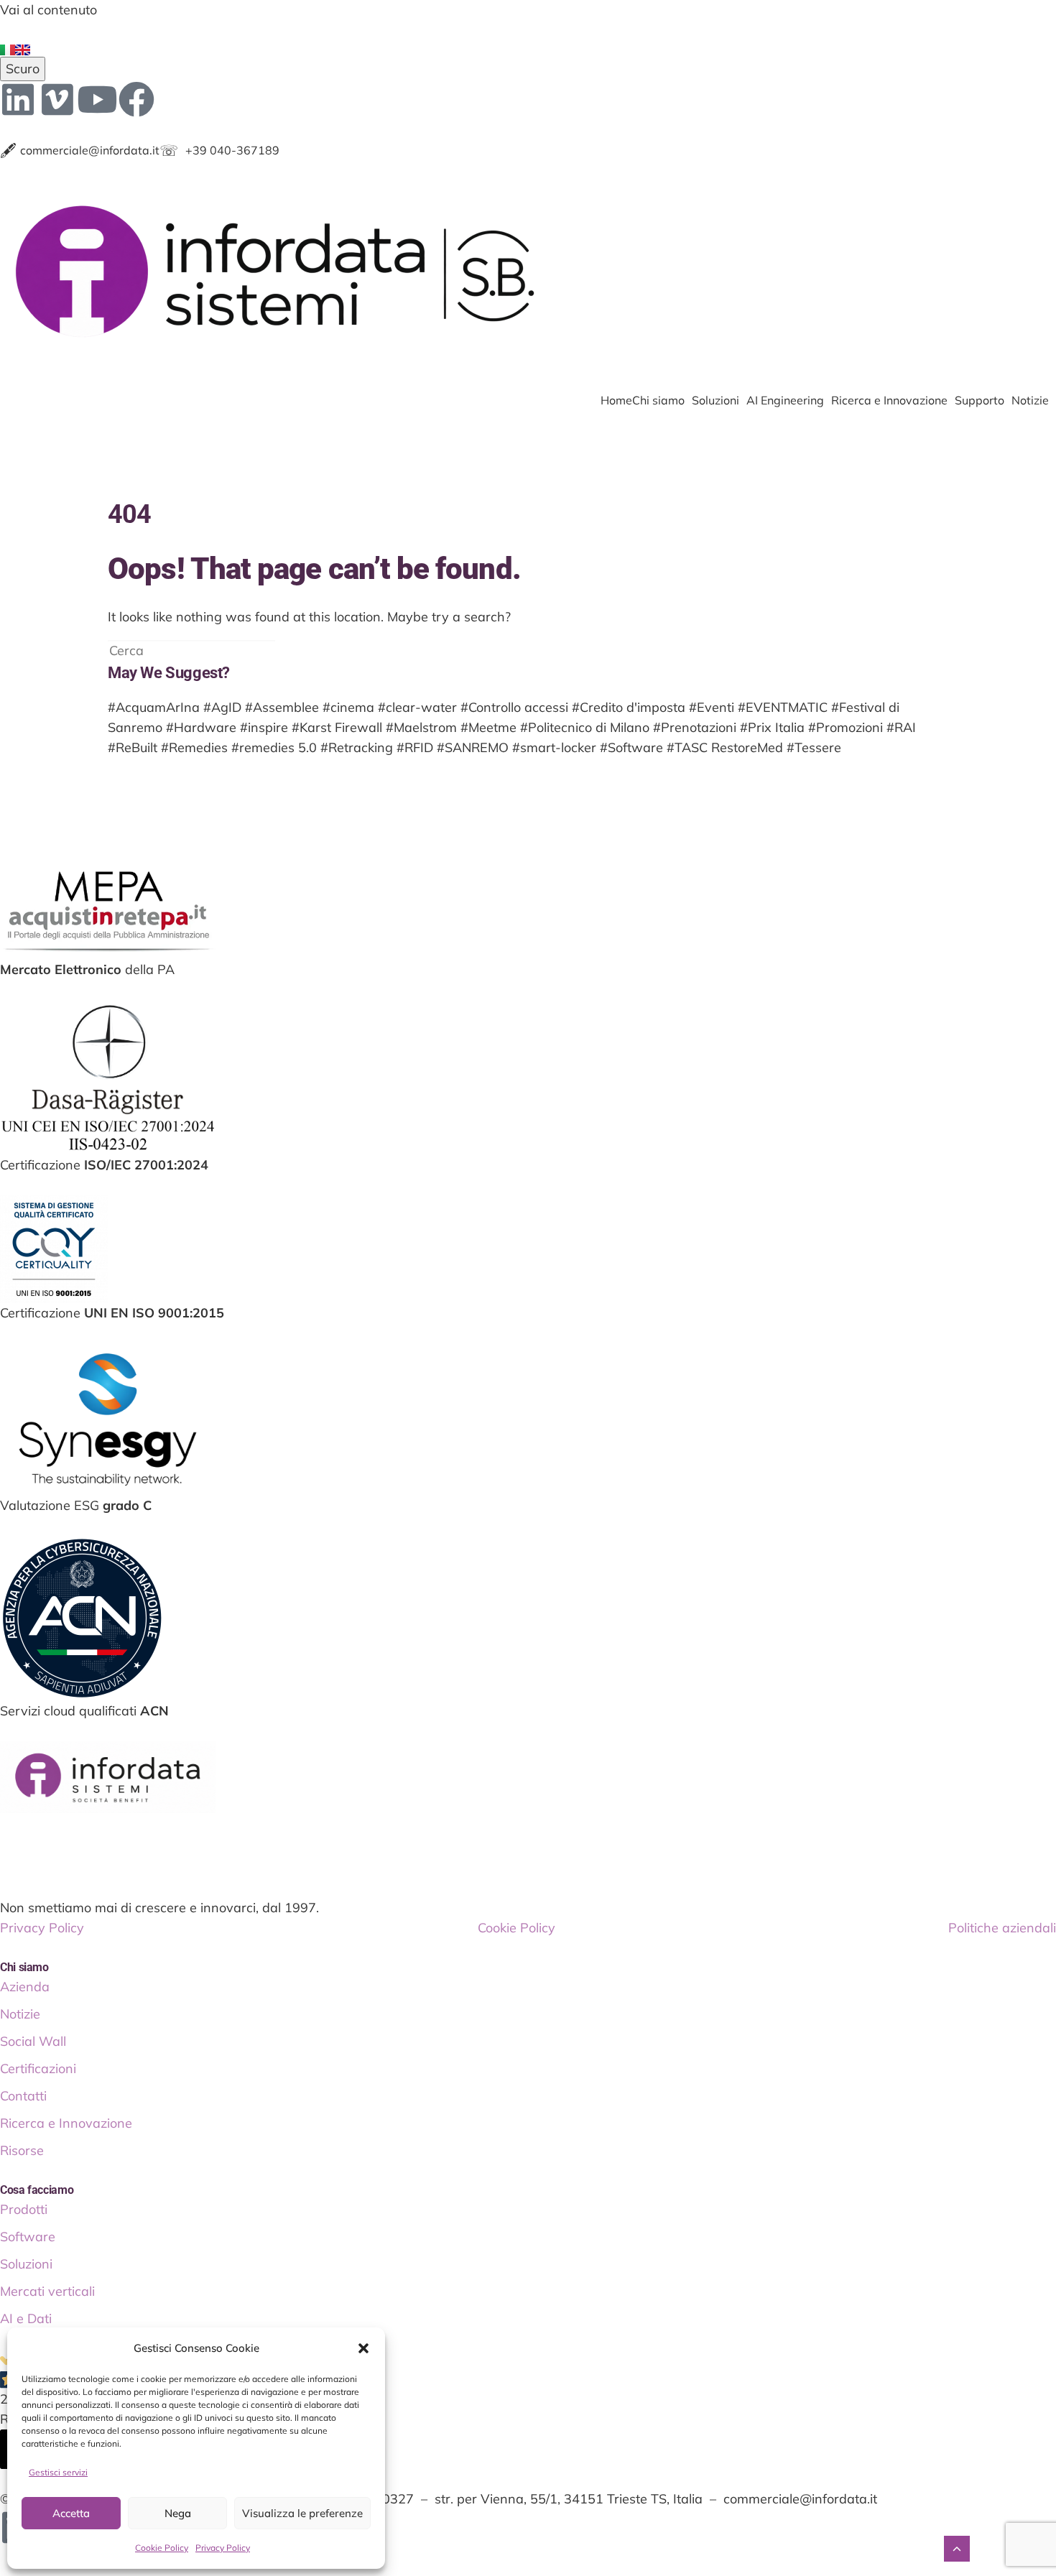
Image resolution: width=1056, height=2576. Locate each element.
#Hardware (201, 727)
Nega (178, 2513)
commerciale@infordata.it (80, 150)
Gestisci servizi (58, 2472)
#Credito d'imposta (629, 707)
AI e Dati (26, 2318)
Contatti (23, 2096)
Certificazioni (38, 2068)
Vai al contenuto (48, 10)
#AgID (222, 707)
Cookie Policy (162, 2548)
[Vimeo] (57, 99)
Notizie (1030, 400)
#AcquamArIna (154, 707)
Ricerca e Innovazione (889, 400)
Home (616, 400)
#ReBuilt (133, 747)
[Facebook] (136, 99)
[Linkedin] (18, 99)
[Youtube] (97, 99)
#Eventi (712, 707)
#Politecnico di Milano (585, 727)
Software (28, 2237)
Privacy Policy (223, 2548)
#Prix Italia (772, 727)
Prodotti (24, 2209)
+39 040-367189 (219, 150)
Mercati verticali (47, 2291)
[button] (363, 2348)
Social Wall (33, 2041)
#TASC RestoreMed (725, 747)
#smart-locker (554, 747)
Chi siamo (658, 400)
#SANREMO (473, 747)
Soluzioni (715, 400)
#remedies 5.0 (274, 747)
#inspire (264, 727)
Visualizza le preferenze (302, 2513)
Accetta (71, 2513)
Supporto (979, 400)
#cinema (348, 707)
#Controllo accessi (514, 707)
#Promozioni (846, 727)
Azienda (25, 1987)
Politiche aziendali (1002, 1928)
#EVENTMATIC (783, 707)
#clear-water (417, 707)
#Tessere (814, 747)
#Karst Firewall (337, 727)
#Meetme (488, 727)
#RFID (415, 747)
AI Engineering (785, 400)
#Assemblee (282, 707)
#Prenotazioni (695, 727)
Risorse (22, 2150)
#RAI (901, 727)
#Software (631, 747)
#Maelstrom (421, 727)
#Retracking (357, 747)
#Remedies (194, 747)
